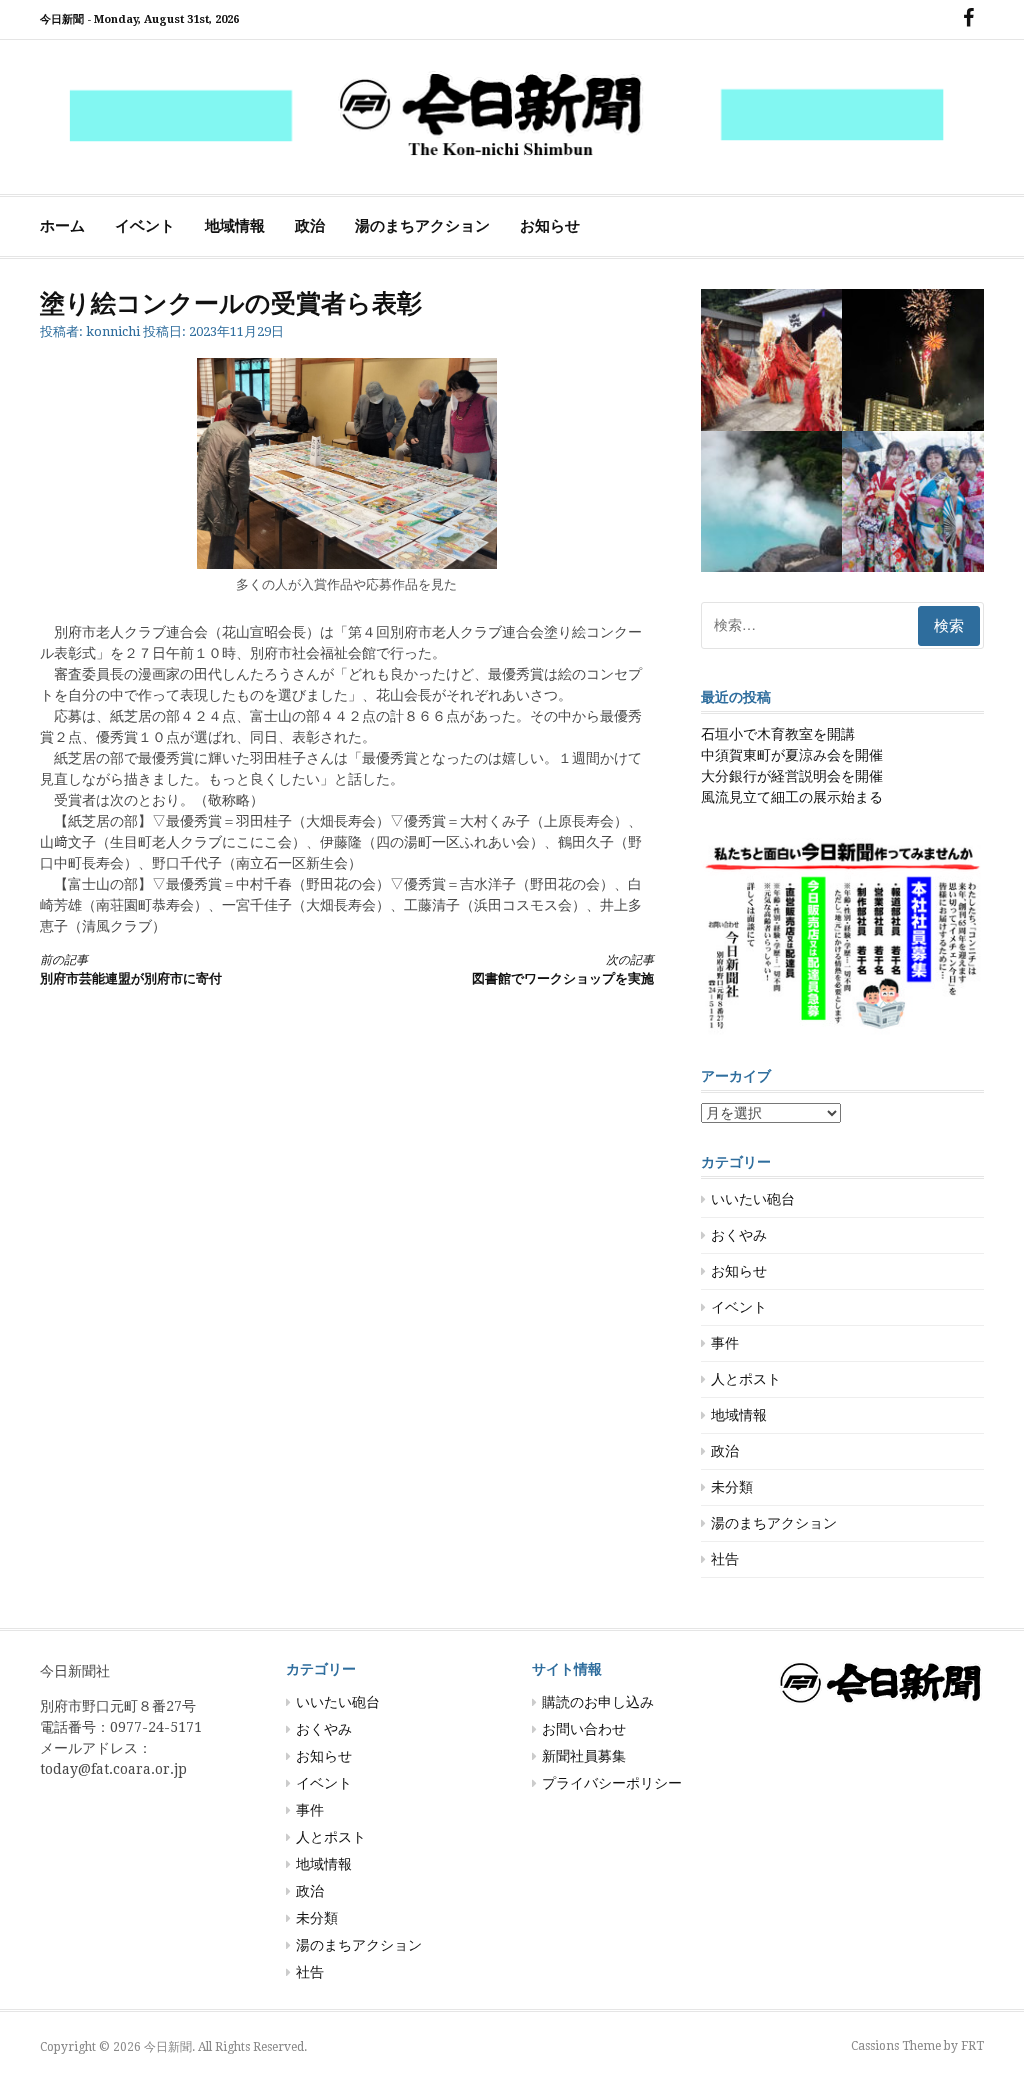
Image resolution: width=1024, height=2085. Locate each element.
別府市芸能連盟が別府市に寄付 (131, 969)
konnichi (113, 331)
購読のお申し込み (598, 1702)
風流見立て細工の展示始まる (792, 797)
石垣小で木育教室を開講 (778, 734)
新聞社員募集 (584, 1756)
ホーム (62, 226)
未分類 (732, 1487)
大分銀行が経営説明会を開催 (792, 776)
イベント (145, 226)
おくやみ (739, 1235)
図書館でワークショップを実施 (562, 969)
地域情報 (235, 226)
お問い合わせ (584, 1729)
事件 (725, 1343)
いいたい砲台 (753, 1199)
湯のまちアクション (422, 226)
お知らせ (550, 226)
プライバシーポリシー (612, 1783)
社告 (725, 1559)
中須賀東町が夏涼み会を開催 (792, 755)
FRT (972, 2046)
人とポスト (746, 1379)
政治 (310, 226)
